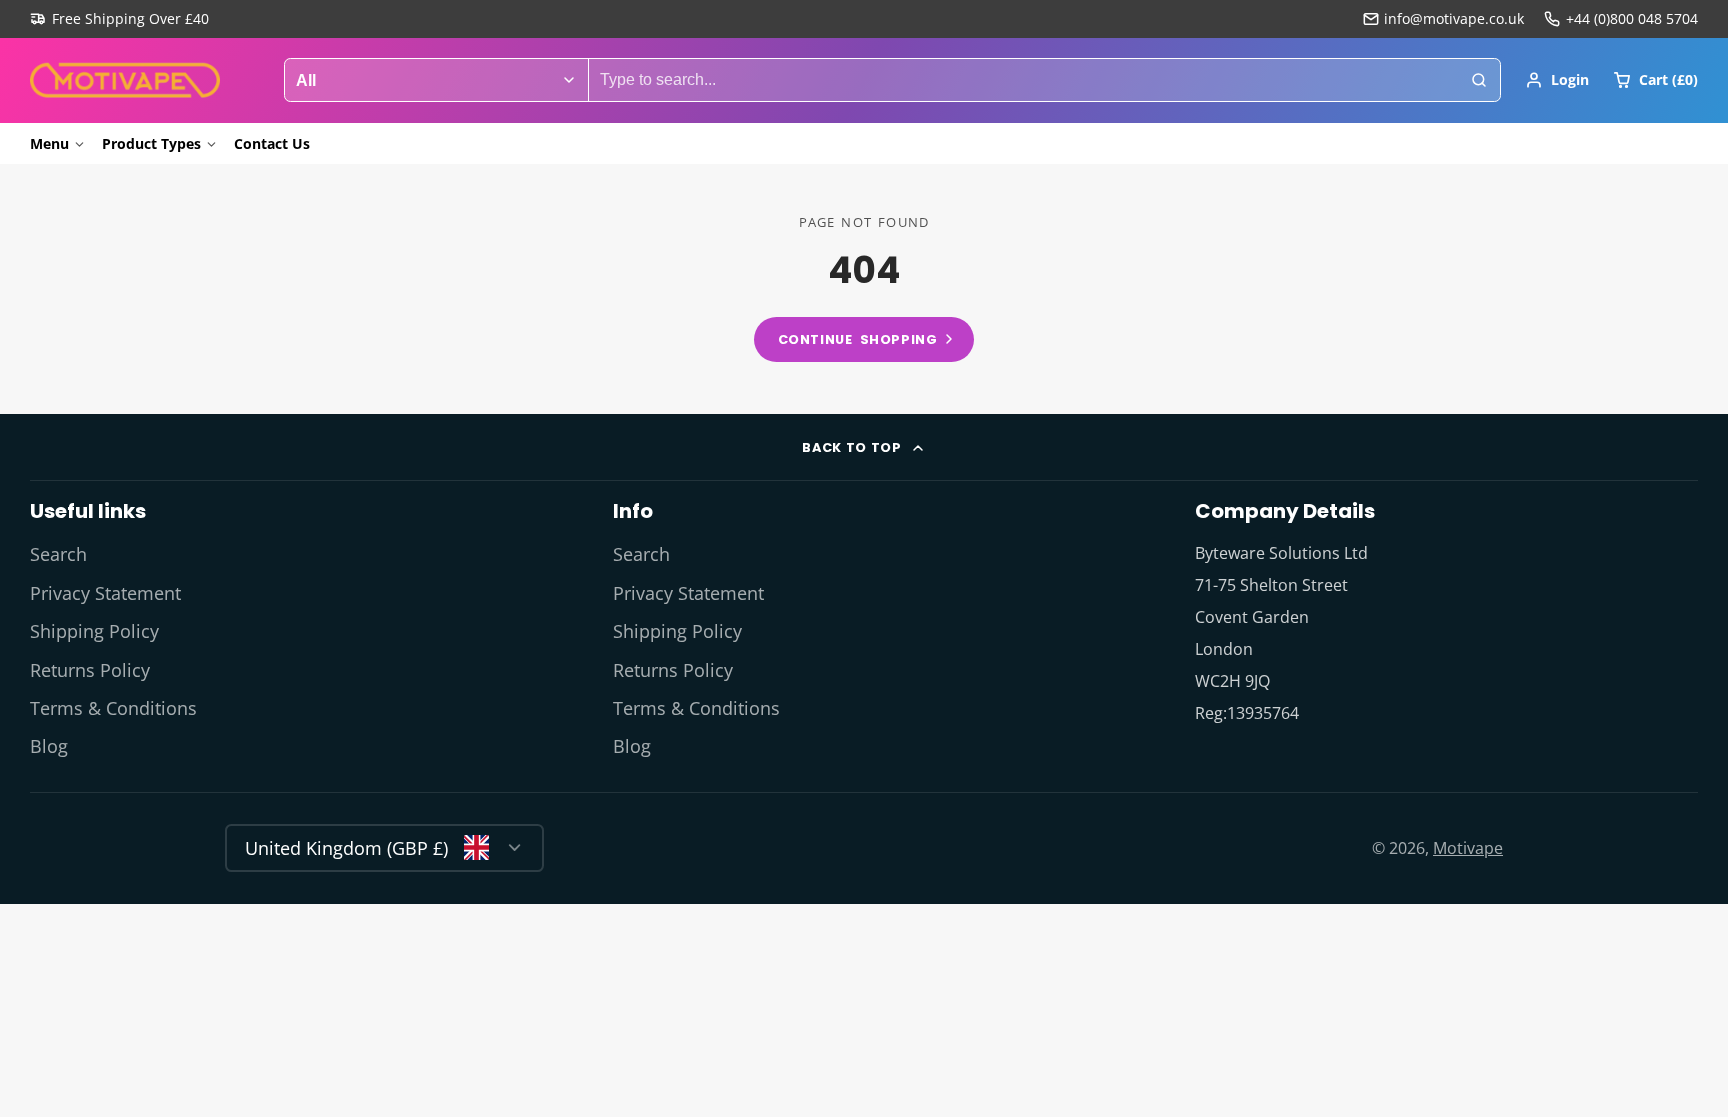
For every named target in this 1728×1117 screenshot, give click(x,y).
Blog (49, 746)
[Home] (125, 80)
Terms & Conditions (113, 708)
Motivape (1468, 848)
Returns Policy (90, 670)
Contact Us (272, 143)
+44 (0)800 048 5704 (1632, 18)
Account (1557, 80)
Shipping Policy (94, 631)
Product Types (151, 143)
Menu (49, 143)
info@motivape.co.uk (1454, 18)
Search (58, 554)
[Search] (1479, 80)
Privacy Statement (105, 593)
